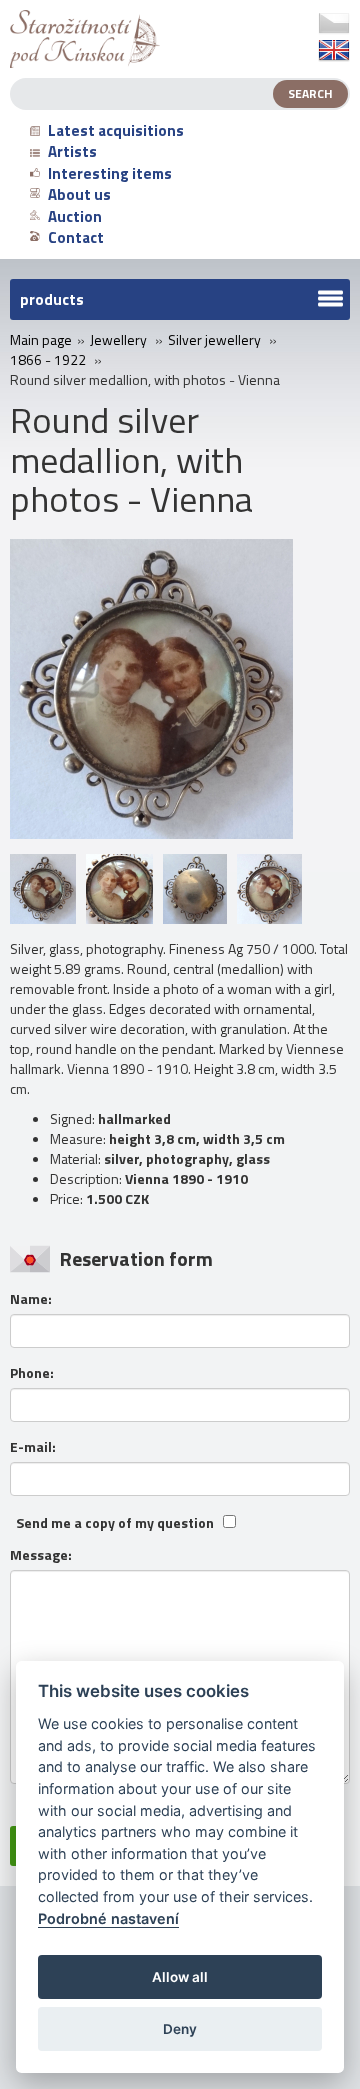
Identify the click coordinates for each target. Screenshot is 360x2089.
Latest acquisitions (116, 130)
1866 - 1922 (48, 360)
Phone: (32, 1373)
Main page (41, 340)
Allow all (180, 1977)
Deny (180, 2029)
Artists (72, 151)
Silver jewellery (214, 340)
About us (79, 194)
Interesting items (110, 173)
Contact (76, 237)
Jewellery (118, 340)
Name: (31, 1299)
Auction (75, 216)
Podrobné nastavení (108, 1918)
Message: (41, 1555)
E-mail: (33, 1447)
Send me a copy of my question (115, 1523)
